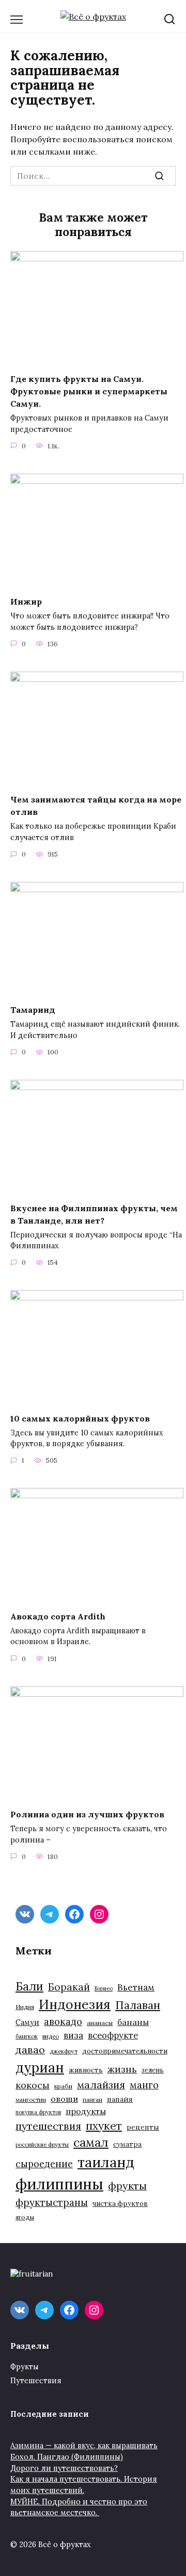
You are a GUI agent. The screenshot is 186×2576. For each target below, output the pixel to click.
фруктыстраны (52, 2202)
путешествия (48, 2126)
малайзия (101, 2085)
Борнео (104, 1988)
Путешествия (36, 2381)
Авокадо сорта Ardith (58, 1616)
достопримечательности (125, 2051)
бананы (133, 2022)
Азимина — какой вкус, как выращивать (84, 2446)
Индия (25, 2007)
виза (73, 2035)
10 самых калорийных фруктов (80, 1418)
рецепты (143, 2127)
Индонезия (75, 2004)
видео (51, 2036)
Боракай (69, 1987)
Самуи (27, 2022)
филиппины (59, 2184)
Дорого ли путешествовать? (64, 2468)
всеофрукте (113, 2035)
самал (91, 2142)
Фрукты (25, 2367)
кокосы (33, 2085)
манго (144, 2085)
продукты (86, 2111)
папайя (120, 2099)
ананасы (100, 2023)
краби (63, 2086)
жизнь (122, 2069)
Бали (29, 1986)
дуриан (40, 2068)
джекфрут (64, 2051)
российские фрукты (42, 2145)
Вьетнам (136, 1987)
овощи (64, 2099)
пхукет (104, 2126)
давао (30, 2050)
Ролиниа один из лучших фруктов (87, 1814)
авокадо (63, 2021)
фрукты (127, 2186)
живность (86, 2070)
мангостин (31, 2100)
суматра (127, 2144)
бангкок (27, 2036)
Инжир (26, 601)
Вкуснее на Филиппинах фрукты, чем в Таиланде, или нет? (94, 1214)
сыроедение (44, 2164)
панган (92, 2100)
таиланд (106, 2162)
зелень (153, 2070)
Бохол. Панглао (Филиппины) (67, 2457)
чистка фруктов (120, 2204)
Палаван (138, 2005)
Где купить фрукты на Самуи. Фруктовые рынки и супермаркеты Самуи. (89, 391)
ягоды (25, 2217)
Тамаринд (33, 1010)
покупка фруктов (38, 2112)
